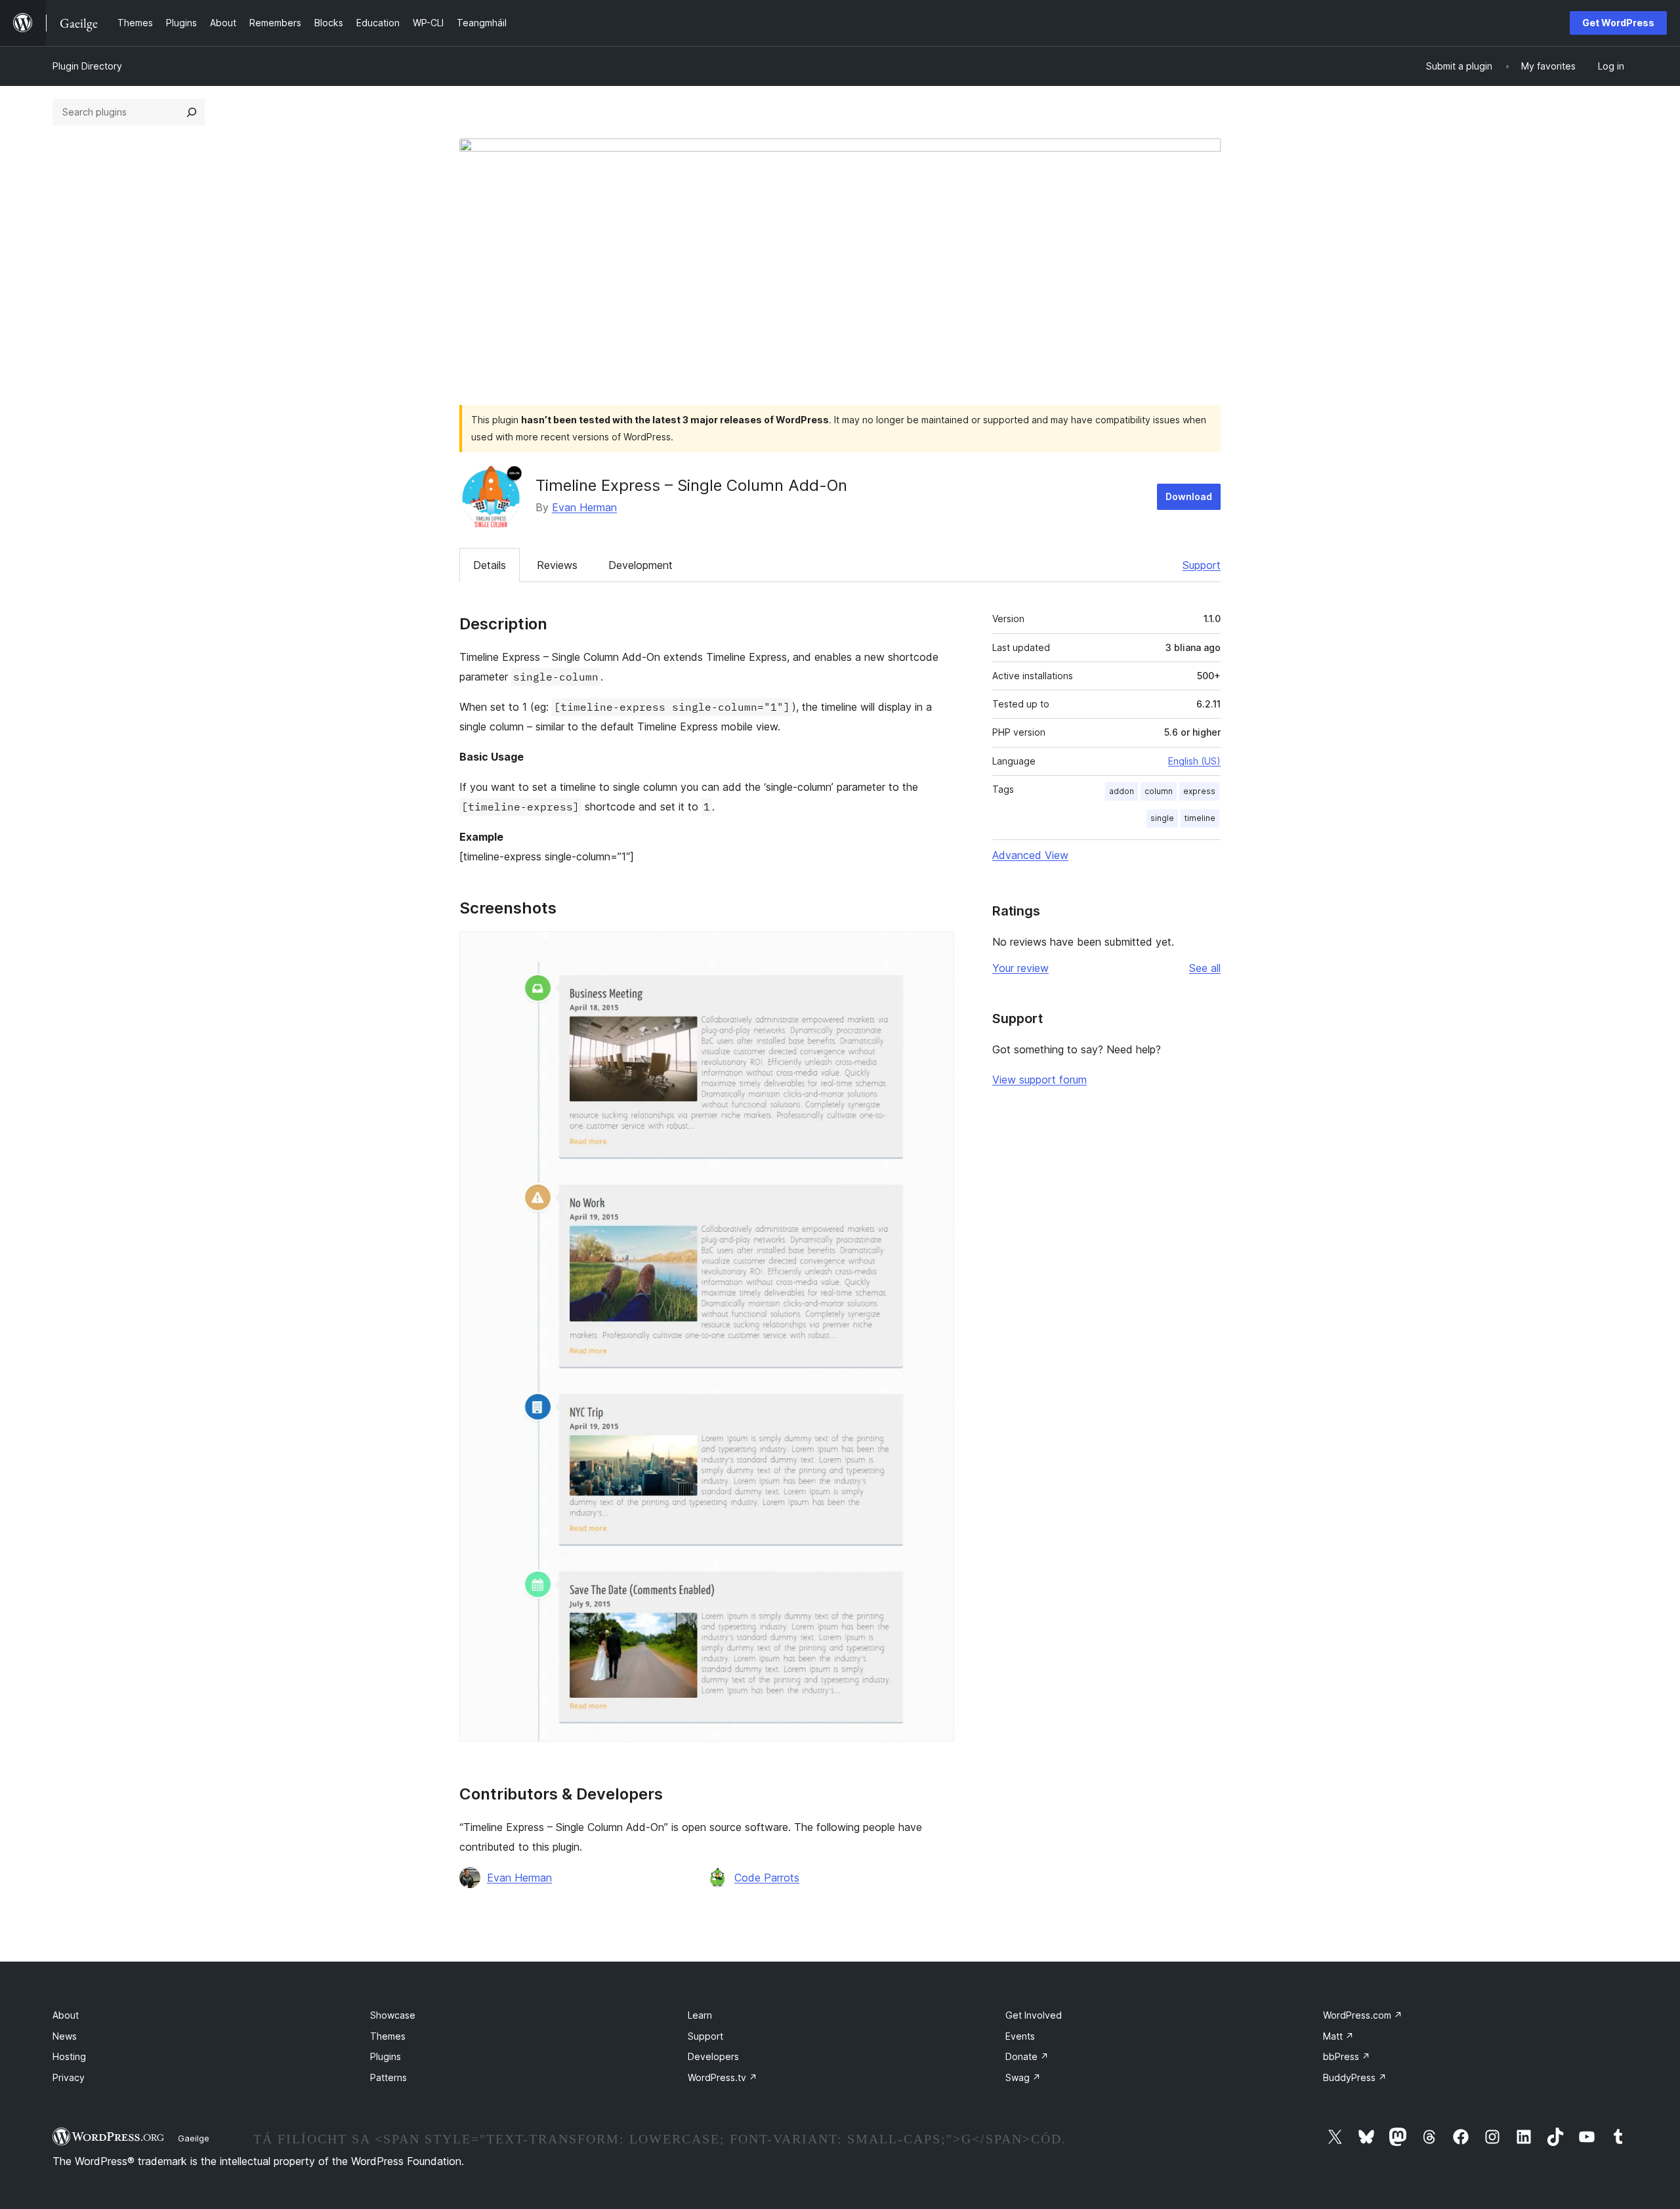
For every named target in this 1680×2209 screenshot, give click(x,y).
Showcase (393, 2015)
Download (1189, 496)
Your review (1020, 968)
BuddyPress (1355, 2077)
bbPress (1347, 2056)
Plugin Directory (87, 66)
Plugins (386, 2056)
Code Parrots (767, 1878)
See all (1205, 968)
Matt (1338, 2036)
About (66, 2015)
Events (1020, 2036)
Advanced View (1030, 855)
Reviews (557, 565)
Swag (1023, 2077)
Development (640, 565)
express (1199, 791)
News (65, 2036)
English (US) (1194, 761)
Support (1202, 565)
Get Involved (1034, 2015)
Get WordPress (1618, 23)
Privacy (69, 2077)
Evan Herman (584, 507)
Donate (1027, 2056)
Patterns (388, 2077)
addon (1122, 791)
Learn (700, 2015)
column (1159, 791)
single (1162, 818)
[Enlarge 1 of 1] (936, 949)
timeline (1200, 818)
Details (490, 565)
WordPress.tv (723, 2077)
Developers (713, 2056)
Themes (388, 2036)
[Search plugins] (192, 112)
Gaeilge (194, 2138)
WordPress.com (1363, 2015)
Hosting (69, 2056)
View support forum (1039, 1080)
